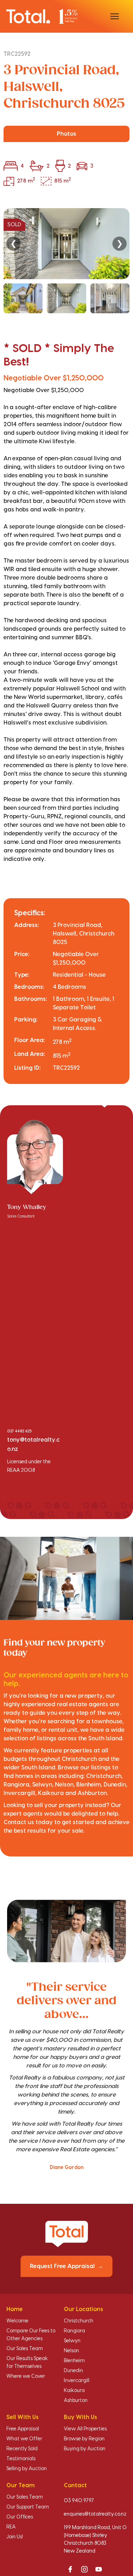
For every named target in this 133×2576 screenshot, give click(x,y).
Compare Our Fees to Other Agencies (31, 2335)
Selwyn (72, 2341)
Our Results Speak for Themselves (27, 2363)
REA (11, 2527)
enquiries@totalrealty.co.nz (95, 2514)
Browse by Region (84, 2439)
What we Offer (24, 2439)
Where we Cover (26, 2376)
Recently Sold (22, 2449)
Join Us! (15, 2537)
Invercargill (77, 2381)
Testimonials (21, 2459)
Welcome (17, 2321)
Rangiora (74, 2331)
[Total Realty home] (42, 16)
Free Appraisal (23, 2429)
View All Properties (85, 2429)
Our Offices (20, 2517)
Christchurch (79, 2321)
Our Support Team (28, 2507)
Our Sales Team (25, 2349)
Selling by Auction (27, 2469)
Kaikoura (74, 2391)
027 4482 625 (19, 1431)
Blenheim (74, 2361)
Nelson (71, 2351)
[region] (66, 261)
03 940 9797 (79, 2501)
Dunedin (73, 2371)
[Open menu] (115, 16)
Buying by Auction (85, 2449)
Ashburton (76, 2401)
